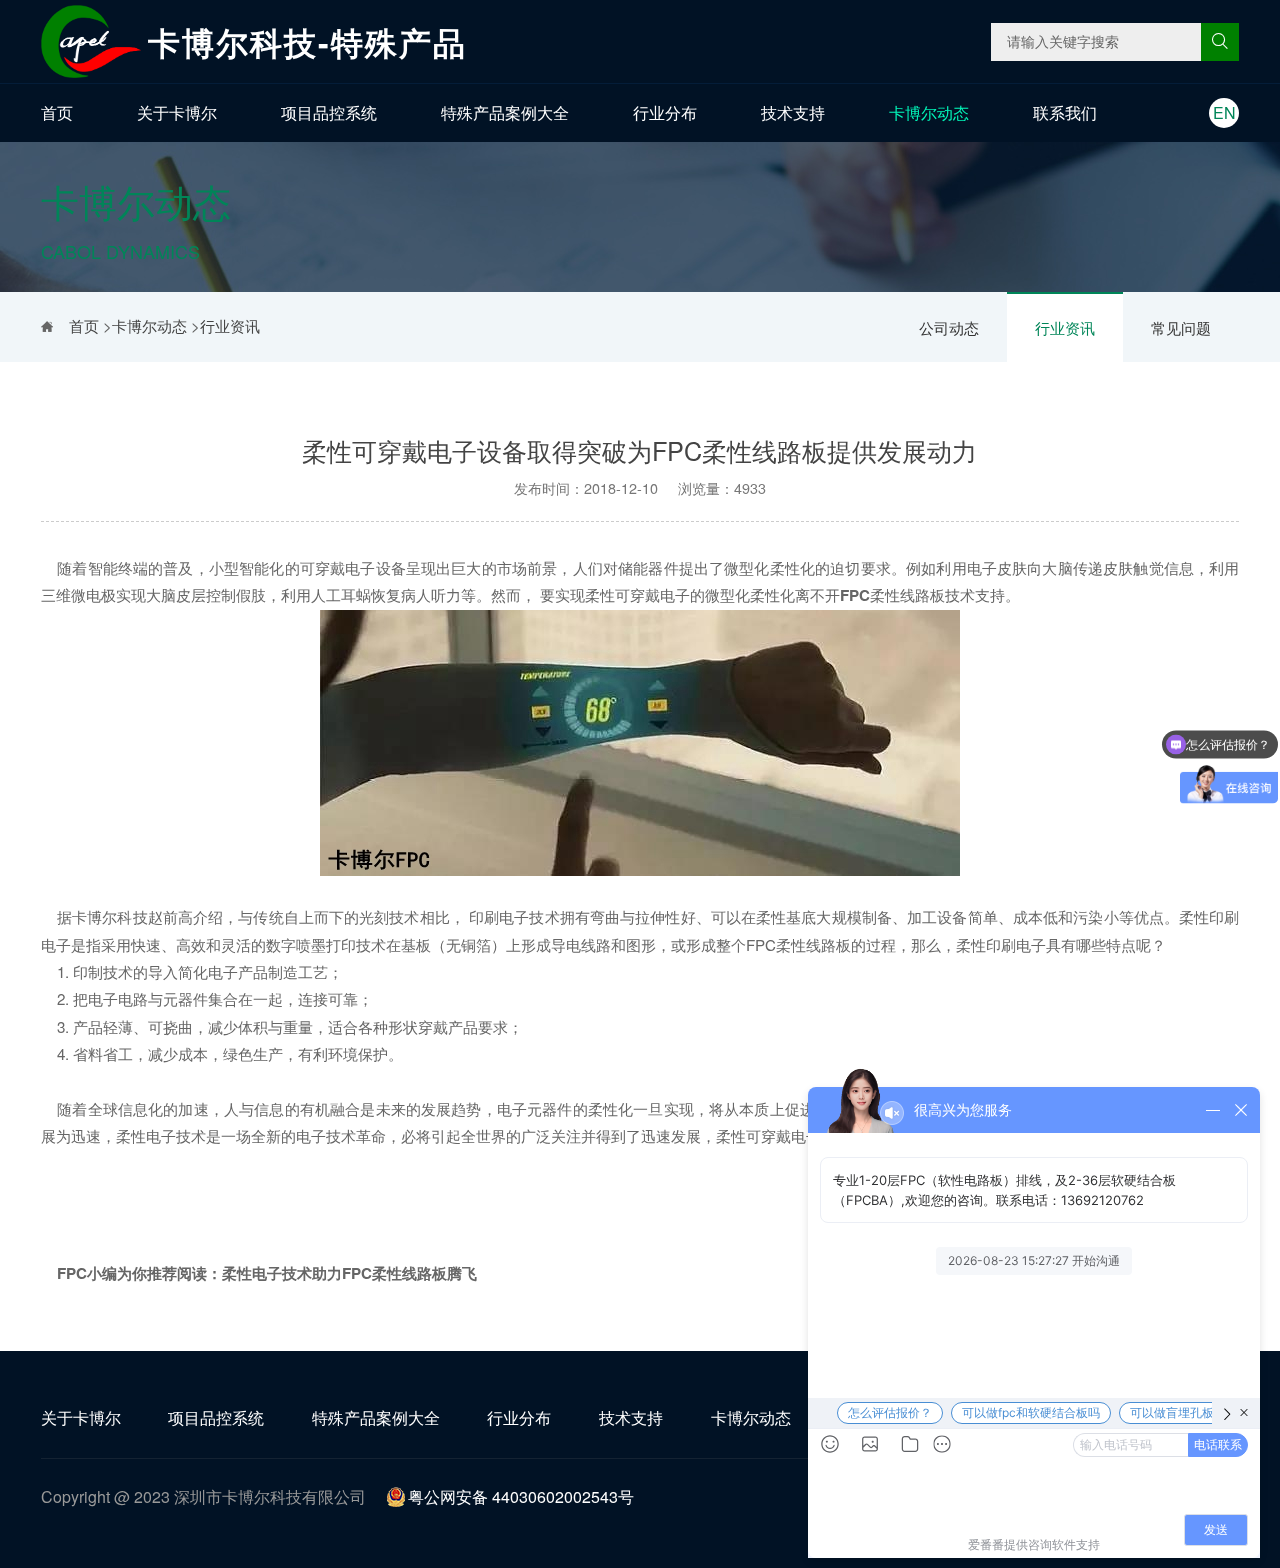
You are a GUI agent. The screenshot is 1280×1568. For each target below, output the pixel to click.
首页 (57, 112)
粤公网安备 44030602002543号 (521, 1496)
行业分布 (665, 112)
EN (1224, 112)
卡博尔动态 (929, 112)
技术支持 (793, 112)
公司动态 (949, 327)
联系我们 (1065, 112)
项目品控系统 (329, 112)
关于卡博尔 (177, 112)
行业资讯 (1065, 327)
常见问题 (1181, 327)
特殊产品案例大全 (505, 112)
